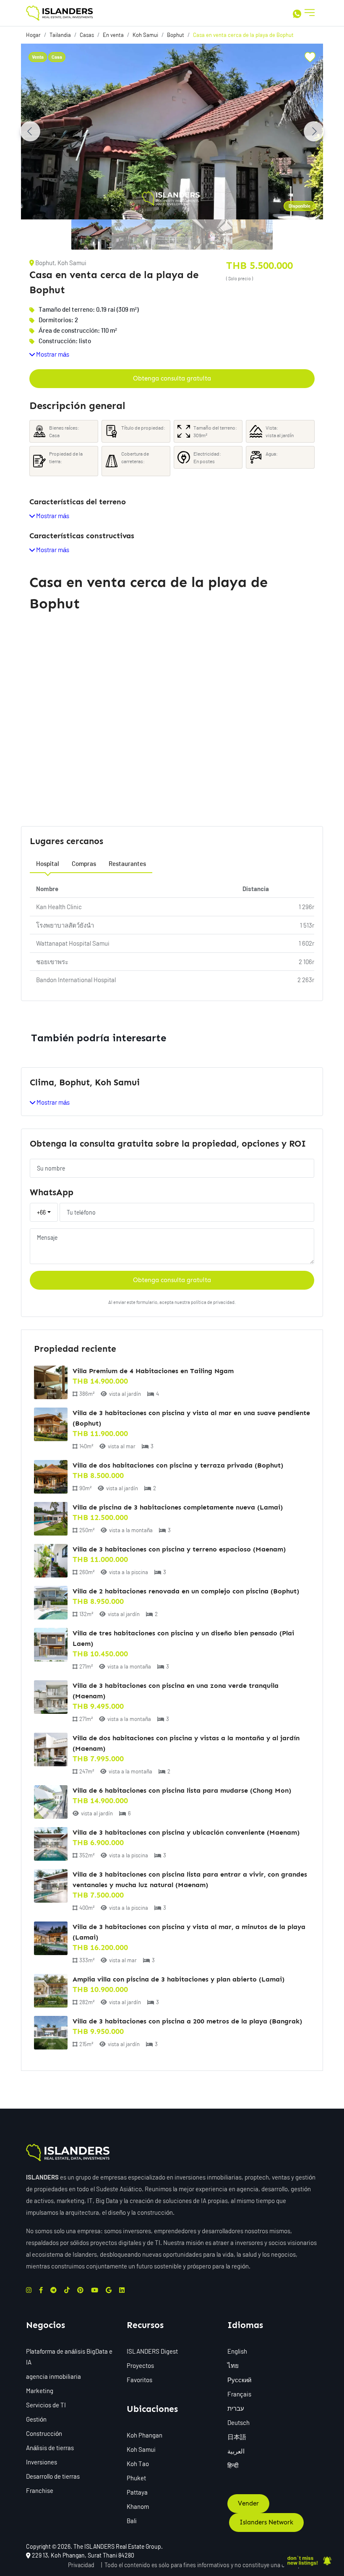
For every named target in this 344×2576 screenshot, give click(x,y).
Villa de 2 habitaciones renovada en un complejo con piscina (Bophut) (186, 1591)
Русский (239, 2380)
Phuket (136, 2478)
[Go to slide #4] (212, 235)
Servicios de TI (46, 2405)
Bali (132, 2521)
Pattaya (137, 2492)
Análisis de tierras (50, 2448)
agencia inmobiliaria (53, 2376)
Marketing (40, 2391)
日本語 (237, 2437)
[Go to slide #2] (132, 235)
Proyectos (140, 2365)
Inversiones (42, 2462)
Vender (248, 2503)
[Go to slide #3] (172, 235)
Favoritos (139, 2380)
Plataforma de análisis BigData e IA (69, 2357)
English (237, 2351)
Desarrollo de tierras (53, 2476)
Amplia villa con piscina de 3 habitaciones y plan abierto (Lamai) (179, 1979)
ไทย (233, 2365)
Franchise (40, 2490)
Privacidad (81, 2565)
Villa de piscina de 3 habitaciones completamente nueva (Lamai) (178, 1507)
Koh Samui (141, 2449)
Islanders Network (266, 2522)
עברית (236, 2408)
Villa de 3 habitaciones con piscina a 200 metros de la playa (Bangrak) (187, 2021)
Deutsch (238, 2422)
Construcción (44, 2433)
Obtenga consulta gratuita (172, 378)
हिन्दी (233, 2465)
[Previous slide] (30, 131)
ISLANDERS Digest (152, 2351)
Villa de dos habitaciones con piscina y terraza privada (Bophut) (178, 1465)
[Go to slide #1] (91, 235)
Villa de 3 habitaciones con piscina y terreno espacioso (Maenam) (179, 1549)
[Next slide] (314, 131)
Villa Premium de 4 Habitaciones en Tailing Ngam (153, 1371)
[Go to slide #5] (253, 235)
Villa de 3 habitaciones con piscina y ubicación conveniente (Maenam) (186, 1832)
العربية (236, 2451)
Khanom (138, 2506)
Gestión (36, 2419)
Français (239, 2394)
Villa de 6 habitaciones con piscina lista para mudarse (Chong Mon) (182, 1790)
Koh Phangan (145, 2435)
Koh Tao (138, 2464)
